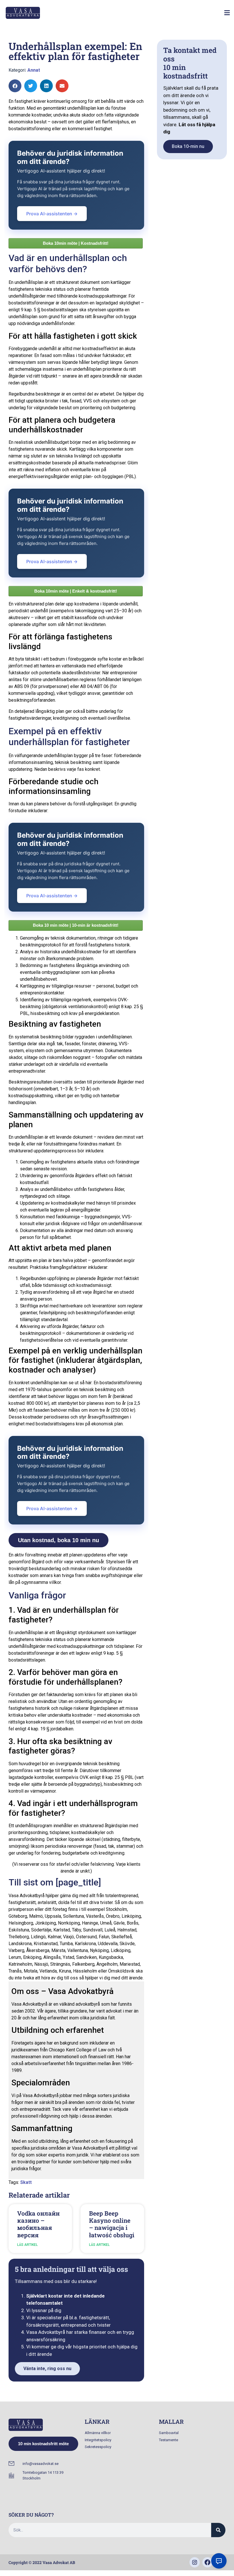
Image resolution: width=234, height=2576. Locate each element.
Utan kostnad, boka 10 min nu (58, 1540)
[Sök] (218, 2530)
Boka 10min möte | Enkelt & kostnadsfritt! (76, 591)
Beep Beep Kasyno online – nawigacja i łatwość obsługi (112, 2224)
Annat (34, 70)
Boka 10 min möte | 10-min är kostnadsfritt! (76, 925)
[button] (227, 13)
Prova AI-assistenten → (52, 214)
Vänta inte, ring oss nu (47, 2369)
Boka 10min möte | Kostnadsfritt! (76, 243)
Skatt (26, 2182)
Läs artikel (27, 2245)
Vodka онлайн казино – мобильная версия (38, 2224)
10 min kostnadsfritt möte (43, 2444)
